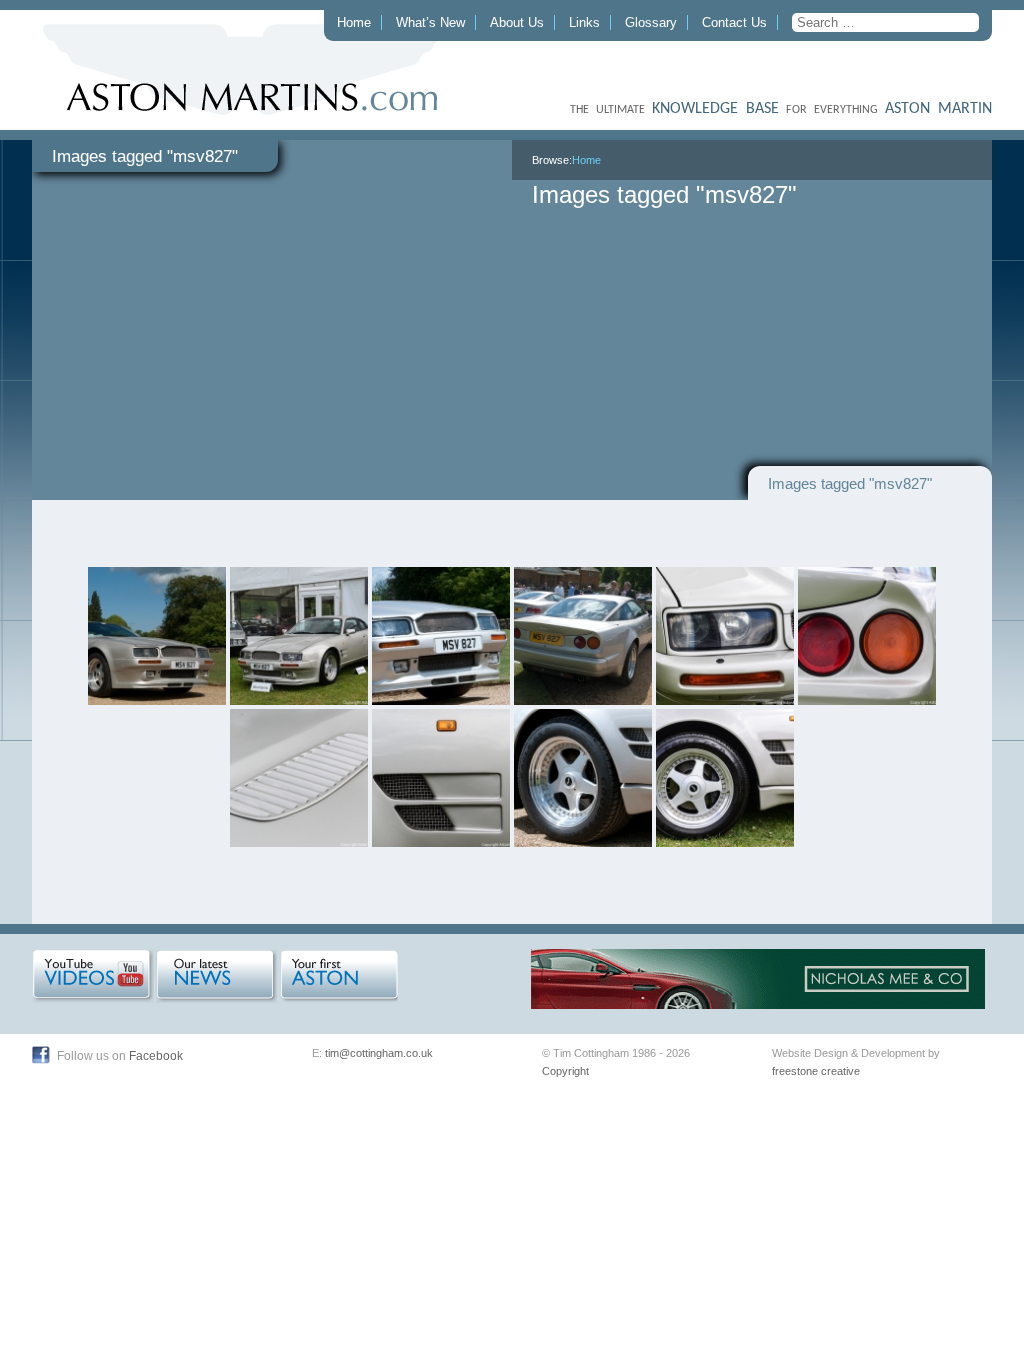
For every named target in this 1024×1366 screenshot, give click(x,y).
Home (354, 22)
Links (584, 22)
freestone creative (816, 1071)
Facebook (156, 1056)
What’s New (430, 22)
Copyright (565, 1071)
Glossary (651, 22)
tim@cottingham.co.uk (379, 1053)
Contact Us (734, 22)
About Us (517, 22)
